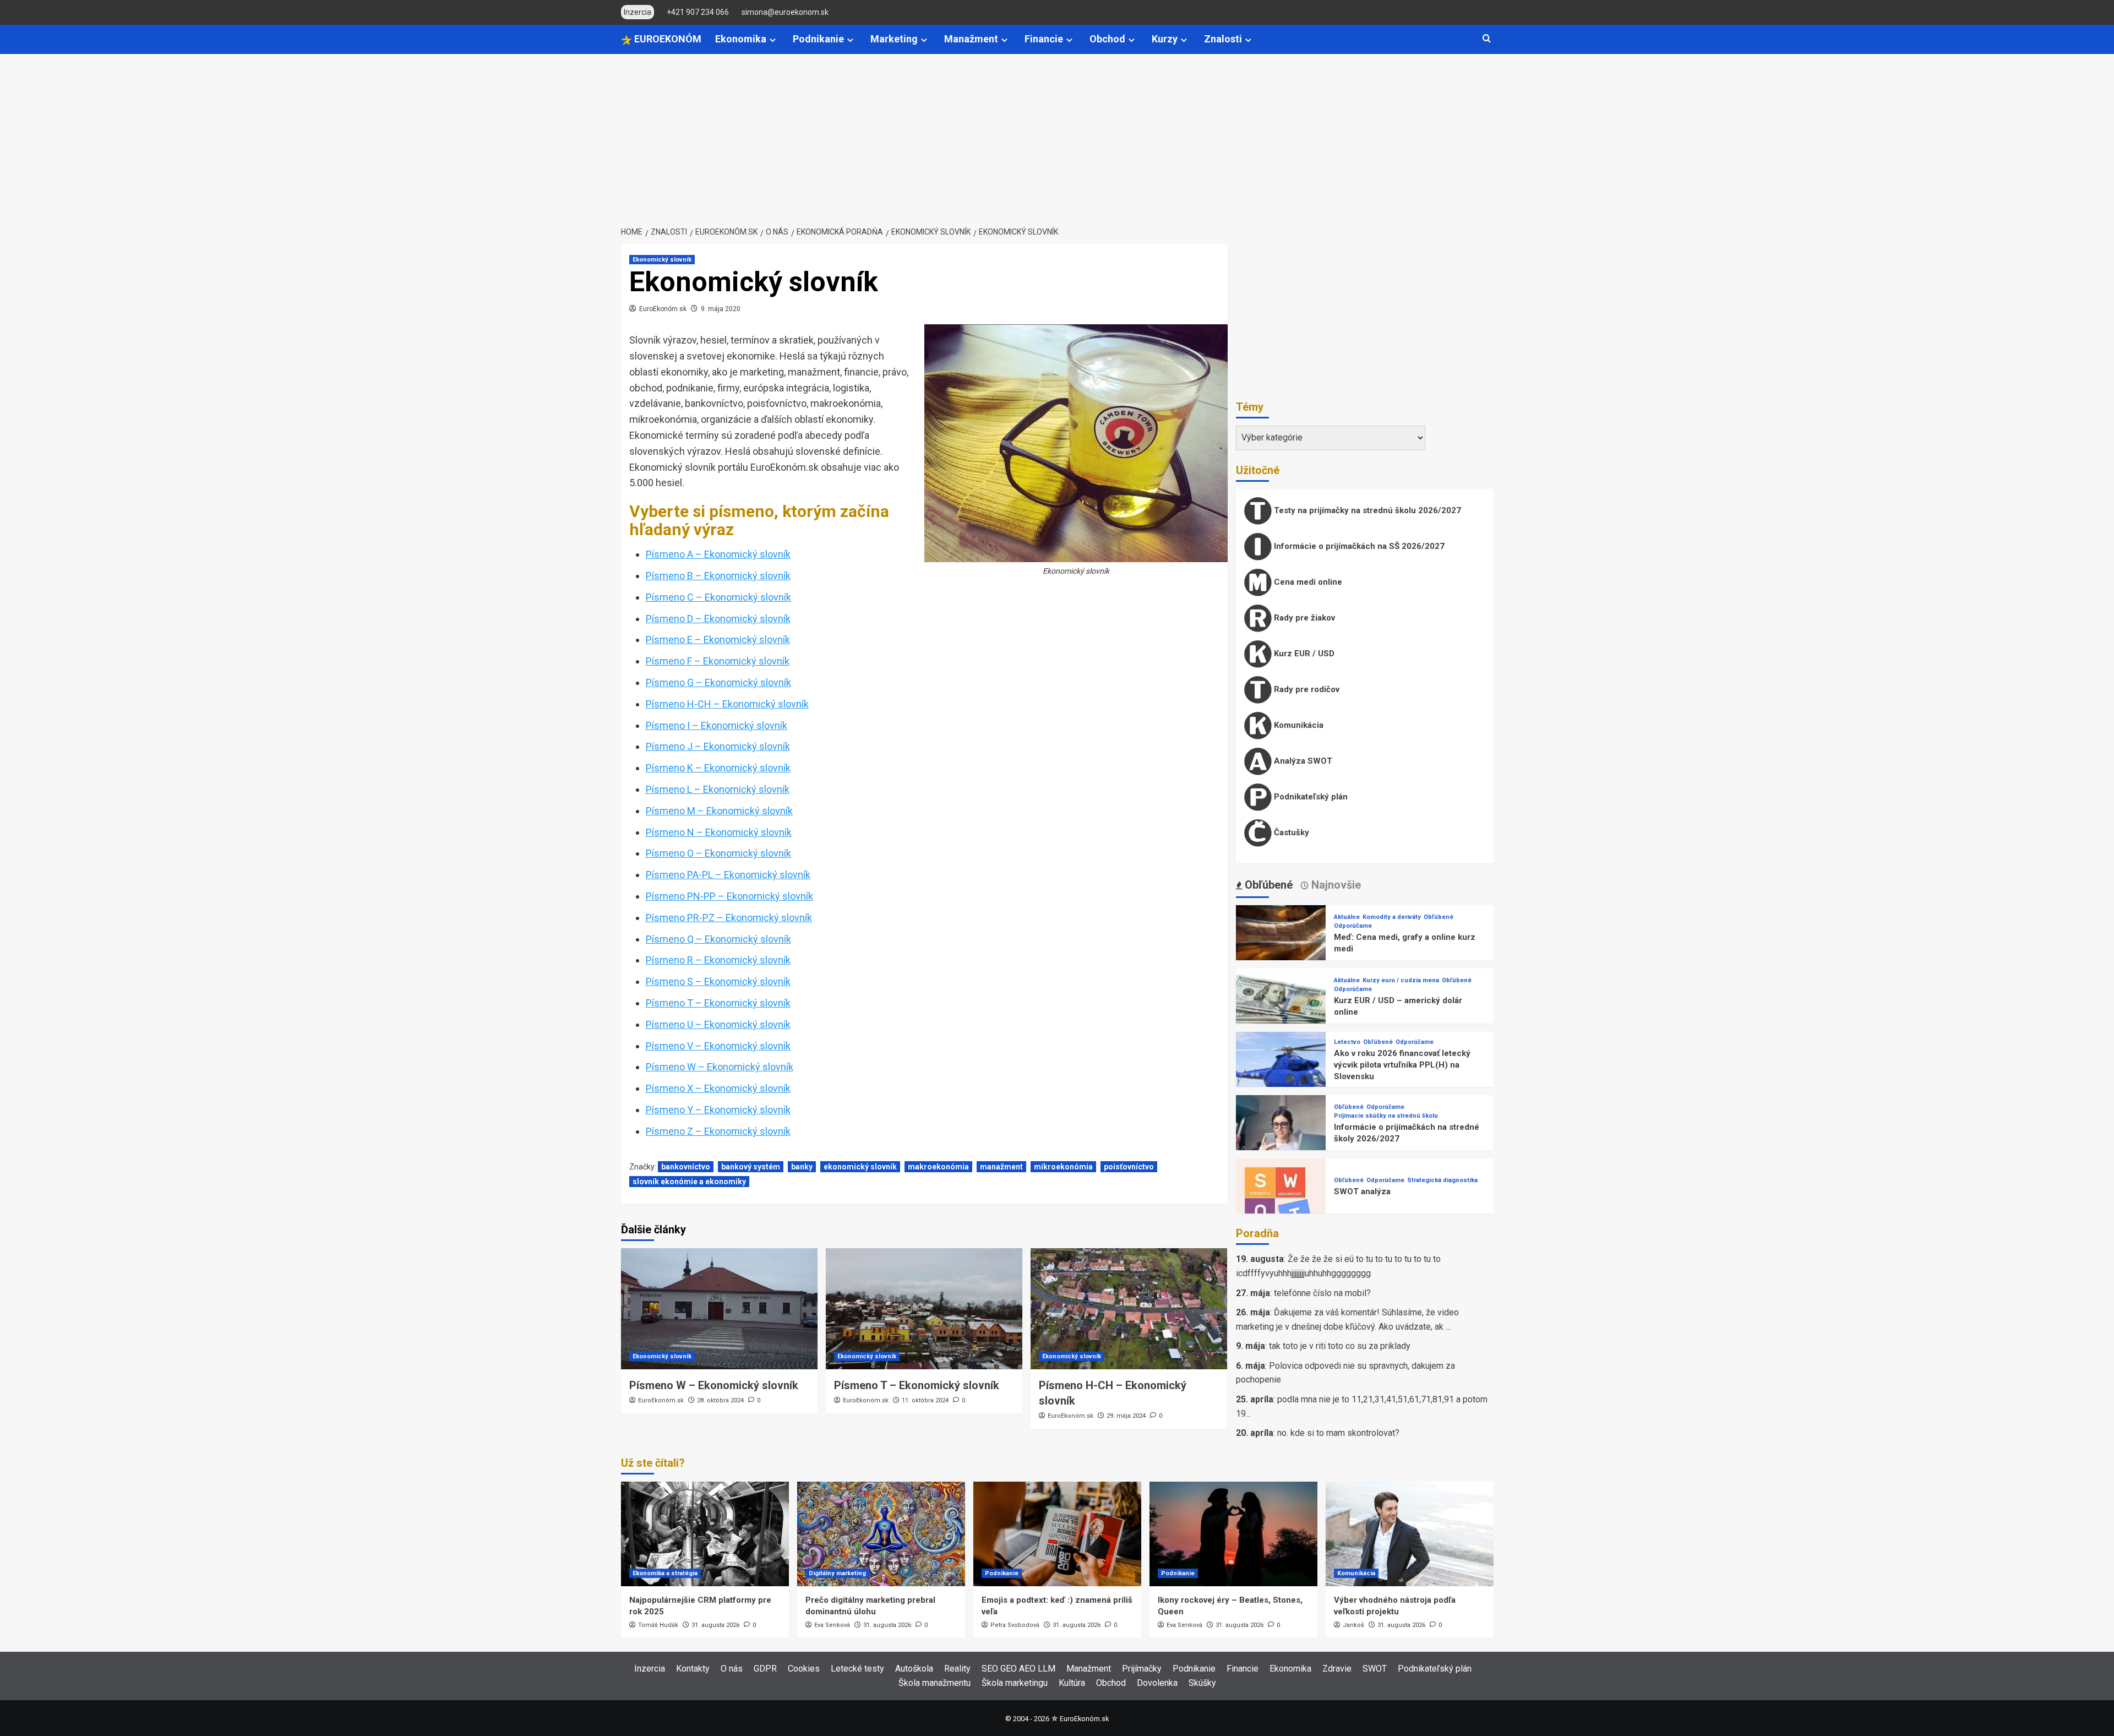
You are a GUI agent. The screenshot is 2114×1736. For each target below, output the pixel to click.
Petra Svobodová (1015, 1625)
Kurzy (1165, 39)
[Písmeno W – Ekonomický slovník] (719, 1309)
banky (802, 1167)
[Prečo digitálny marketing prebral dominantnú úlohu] (881, 1534)
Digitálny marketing (837, 1573)
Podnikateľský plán (1310, 797)
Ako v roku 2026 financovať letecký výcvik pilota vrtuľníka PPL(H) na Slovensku (1402, 1065)
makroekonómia (938, 1167)
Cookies (804, 1669)
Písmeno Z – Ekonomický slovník (718, 1131)
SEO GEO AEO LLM (1018, 1669)
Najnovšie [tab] (1335, 885)
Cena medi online (1307, 582)
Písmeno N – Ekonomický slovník (719, 832)
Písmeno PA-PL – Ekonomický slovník (728, 875)
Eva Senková (832, 1625)
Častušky (1290, 832)
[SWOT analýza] (1281, 1203)
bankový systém (751, 1167)
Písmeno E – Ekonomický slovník (718, 640)
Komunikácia (1298, 725)
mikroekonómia (1063, 1167)
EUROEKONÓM (667, 39)
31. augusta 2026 (715, 1625)
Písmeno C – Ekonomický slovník (718, 597)
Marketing (894, 39)
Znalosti (1223, 39)
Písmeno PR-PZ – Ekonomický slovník (729, 918)
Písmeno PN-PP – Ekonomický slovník (729, 896)
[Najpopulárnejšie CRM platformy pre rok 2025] (705, 1534)
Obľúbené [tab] (1267, 885)
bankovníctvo (686, 1167)
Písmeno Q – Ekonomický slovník (718, 939)
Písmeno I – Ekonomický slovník (717, 725)
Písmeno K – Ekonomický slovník (718, 768)
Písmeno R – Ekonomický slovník (718, 960)
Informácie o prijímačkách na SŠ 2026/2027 (1358, 546)
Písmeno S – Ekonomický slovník (718, 981)
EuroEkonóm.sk (663, 309)
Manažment (971, 39)
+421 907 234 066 (698, 12)
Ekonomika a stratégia (665, 1573)
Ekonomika (741, 39)
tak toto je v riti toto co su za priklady (1340, 1346)
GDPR (765, 1669)
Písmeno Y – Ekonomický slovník (718, 1110)
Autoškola (914, 1669)
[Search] (1487, 39)
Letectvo (1347, 1042)
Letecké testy (857, 1669)
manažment (1001, 1167)
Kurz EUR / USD (1303, 654)
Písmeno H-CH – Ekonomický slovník (727, 704)
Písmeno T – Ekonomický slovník (718, 1003)
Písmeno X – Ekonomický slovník (718, 1088)
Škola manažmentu (935, 1683)
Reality (957, 1669)
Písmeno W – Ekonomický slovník (720, 1067)
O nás (732, 1669)
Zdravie (1337, 1669)
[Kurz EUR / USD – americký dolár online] (1281, 1013)
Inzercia (650, 1669)
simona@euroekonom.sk (785, 12)
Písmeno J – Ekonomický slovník (718, 746)
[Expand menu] (773, 40)
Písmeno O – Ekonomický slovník (718, 853)
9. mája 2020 (721, 309)
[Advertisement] (1057, 137)
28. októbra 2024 (720, 1400)
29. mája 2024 (1126, 1416)
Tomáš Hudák (658, 1625)
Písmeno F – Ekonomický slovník (718, 661)
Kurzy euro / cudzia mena (1401, 980)
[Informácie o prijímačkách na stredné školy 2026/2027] (1281, 1139)
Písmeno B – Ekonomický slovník (718, 576)
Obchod (1107, 39)
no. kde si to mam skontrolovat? (1338, 1433)
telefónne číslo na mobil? (1322, 1293)
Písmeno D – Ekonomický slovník (718, 619)
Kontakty (693, 1669)
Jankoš (1353, 1625)
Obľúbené (1439, 917)
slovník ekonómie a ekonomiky (689, 1182)
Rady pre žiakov (1303, 618)
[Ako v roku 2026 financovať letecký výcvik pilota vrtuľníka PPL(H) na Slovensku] (1281, 1076)
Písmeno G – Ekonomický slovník (718, 682)
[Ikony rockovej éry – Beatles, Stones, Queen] (1233, 1534)
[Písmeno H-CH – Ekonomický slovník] (1129, 1309)
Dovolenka (1157, 1683)
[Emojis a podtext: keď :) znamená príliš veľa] (1057, 1534)
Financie (1044, 39)
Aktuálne (1347, 917)
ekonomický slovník (860, 1167)
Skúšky (1202, 1683)
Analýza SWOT (1302, 761)
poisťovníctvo (1129, 1167)
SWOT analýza (1362, 1191)
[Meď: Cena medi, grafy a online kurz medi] (1281, 949)
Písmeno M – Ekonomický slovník (719, 811)
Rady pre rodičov (1306, 689)
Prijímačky (1142, 1669)
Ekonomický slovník (662, 260)
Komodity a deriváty (1392, 917)
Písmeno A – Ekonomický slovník (718, 554)
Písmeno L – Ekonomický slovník (718, 789)
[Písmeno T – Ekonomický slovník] (924, 1309)
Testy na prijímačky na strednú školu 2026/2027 (1366, 510)
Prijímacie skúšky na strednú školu (1386, 1116)
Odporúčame (1353, 926)
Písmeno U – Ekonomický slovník (718, 1024)
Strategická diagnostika (1442, 1180)
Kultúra (1072, 1683)
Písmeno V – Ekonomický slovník (718, 1046)
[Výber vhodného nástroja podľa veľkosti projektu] (1410, 1534)
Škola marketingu (1015, 1683)
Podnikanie (818, 39)
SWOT (1375, 1669)
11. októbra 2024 (925, 1400)
